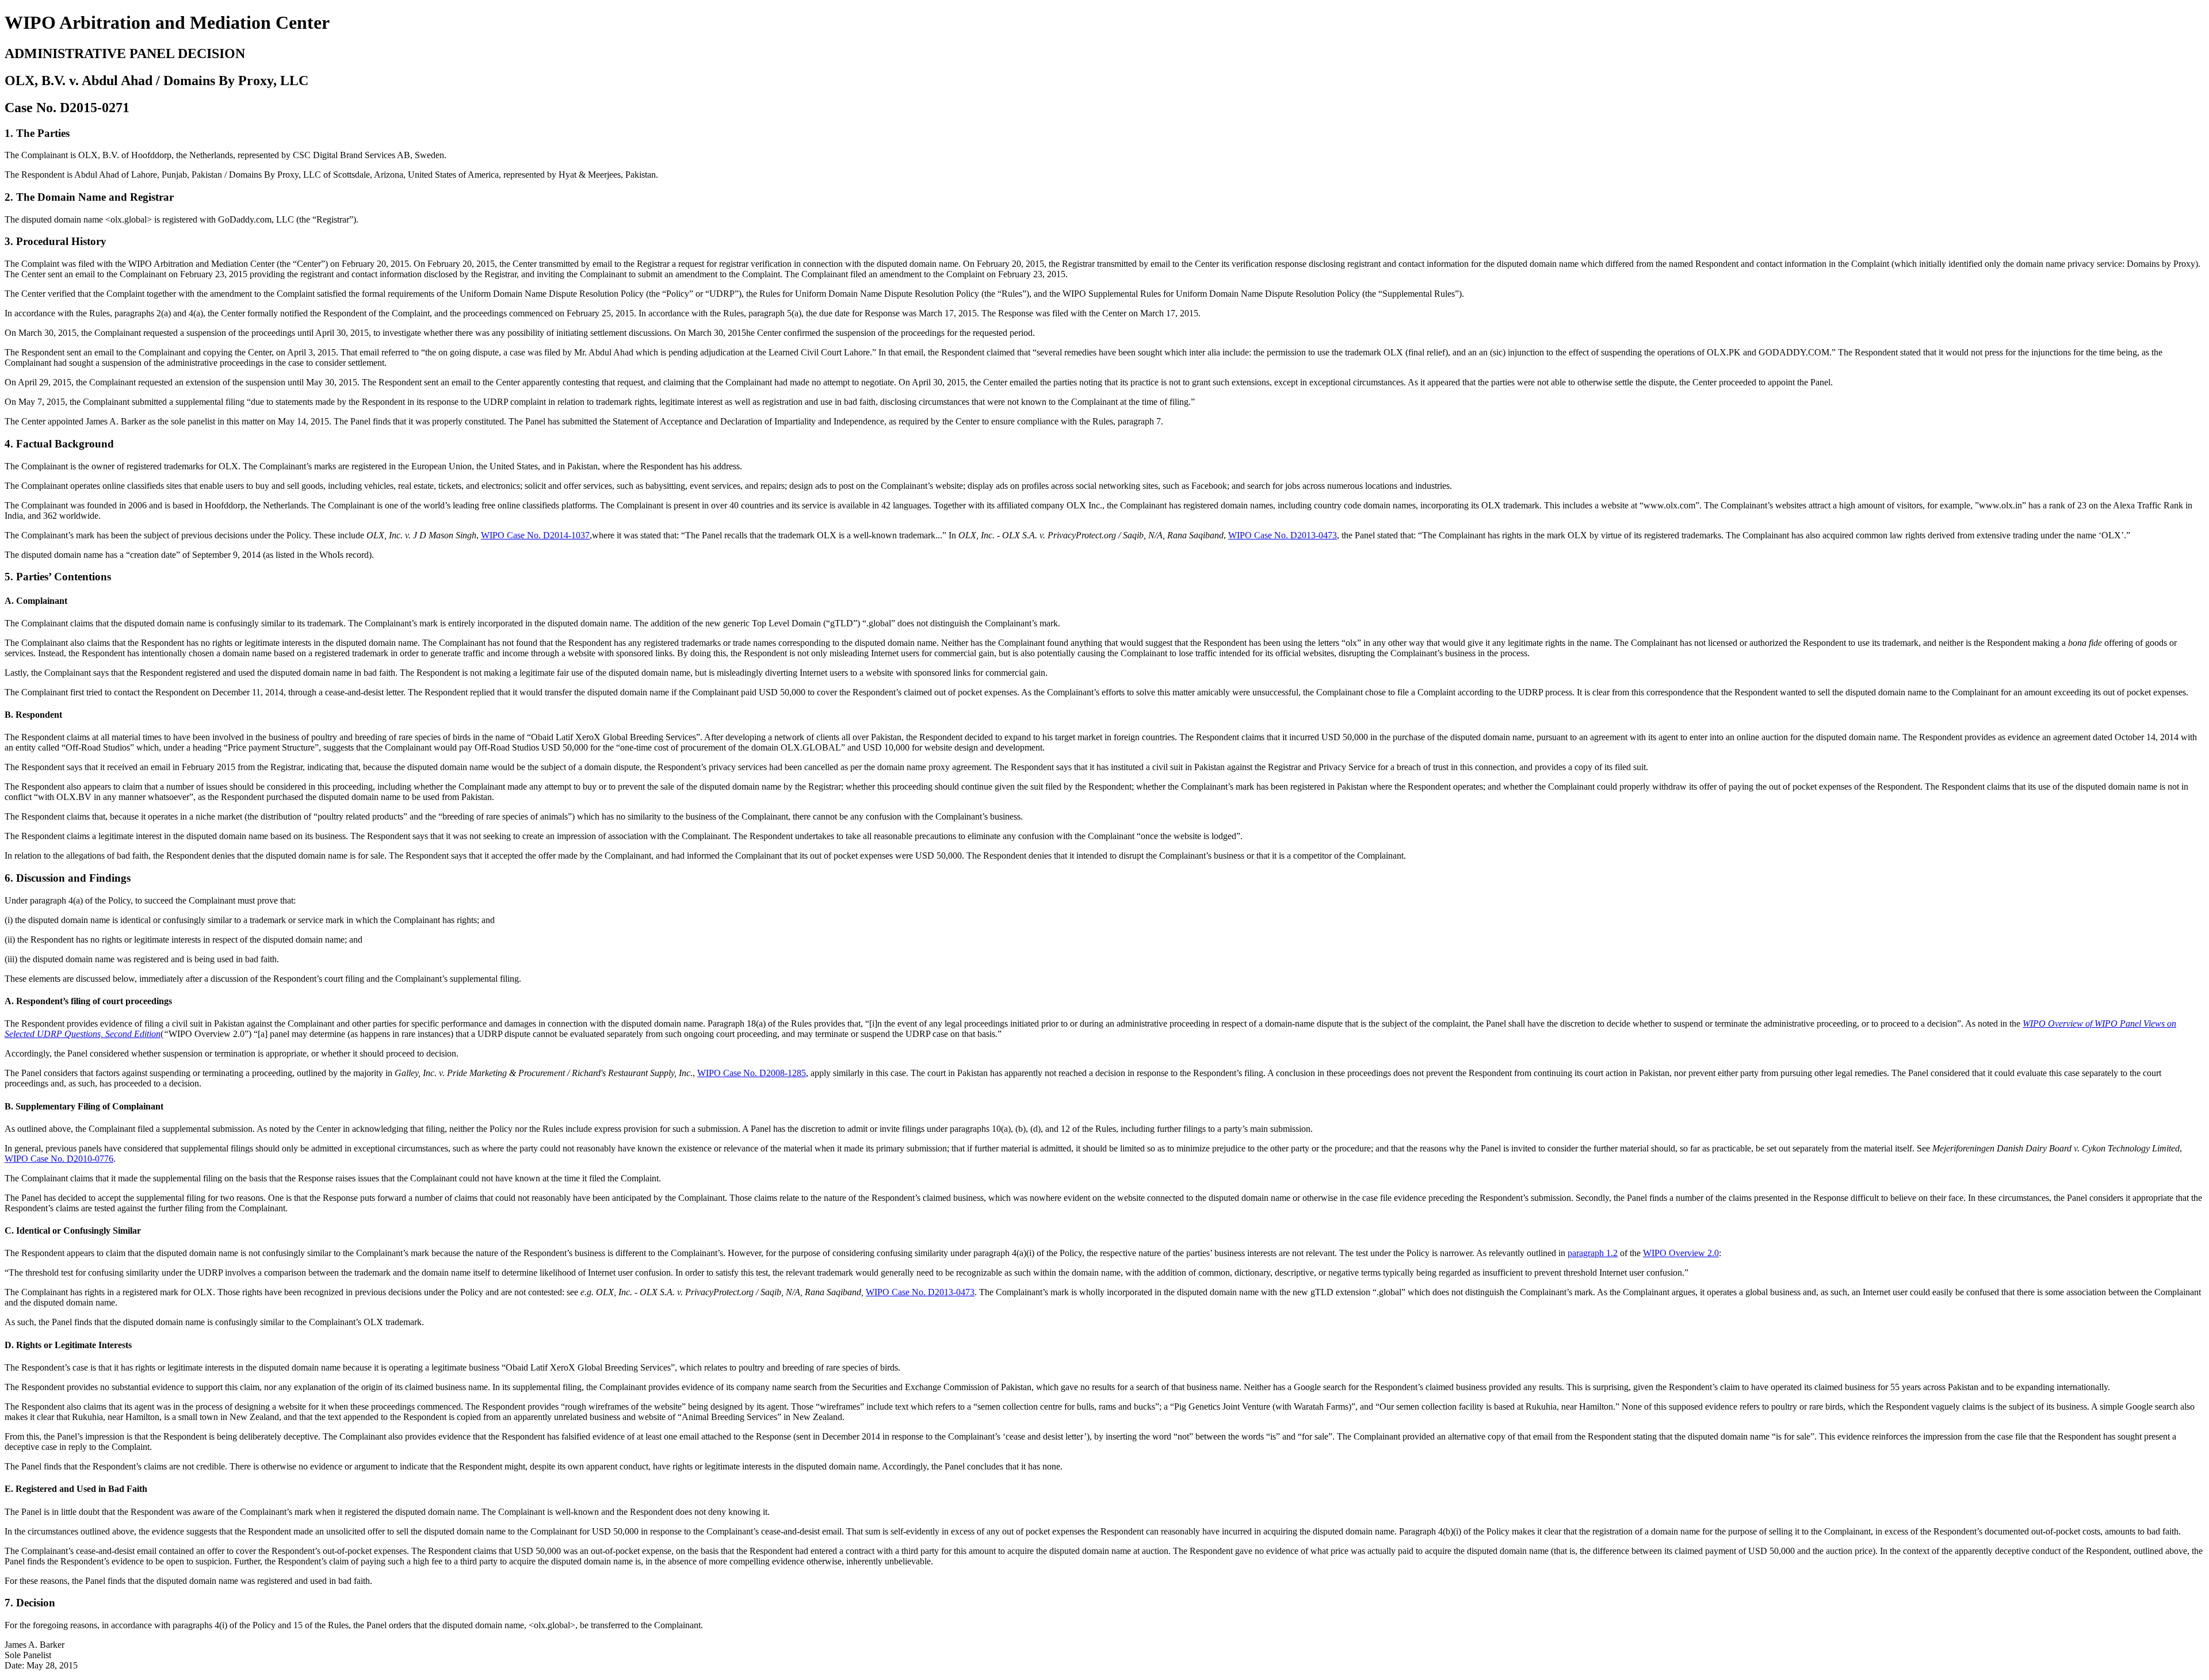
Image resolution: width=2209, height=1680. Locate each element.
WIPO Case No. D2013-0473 (1283, 535)
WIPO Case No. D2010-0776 (59, 1159)
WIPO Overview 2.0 (1681, 1253)
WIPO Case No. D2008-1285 (752, 1073)
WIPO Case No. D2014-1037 (535, 535)
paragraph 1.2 (1593, 1253)
